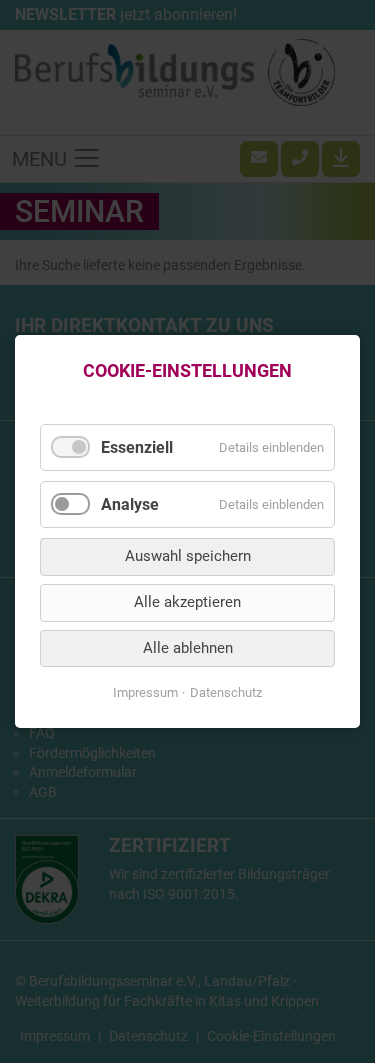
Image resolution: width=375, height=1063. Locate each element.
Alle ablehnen (188, 648)
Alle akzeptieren (187, 602)
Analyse (130, 504)
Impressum (145, 692)
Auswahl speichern (188, 557)
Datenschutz (226, 692)
